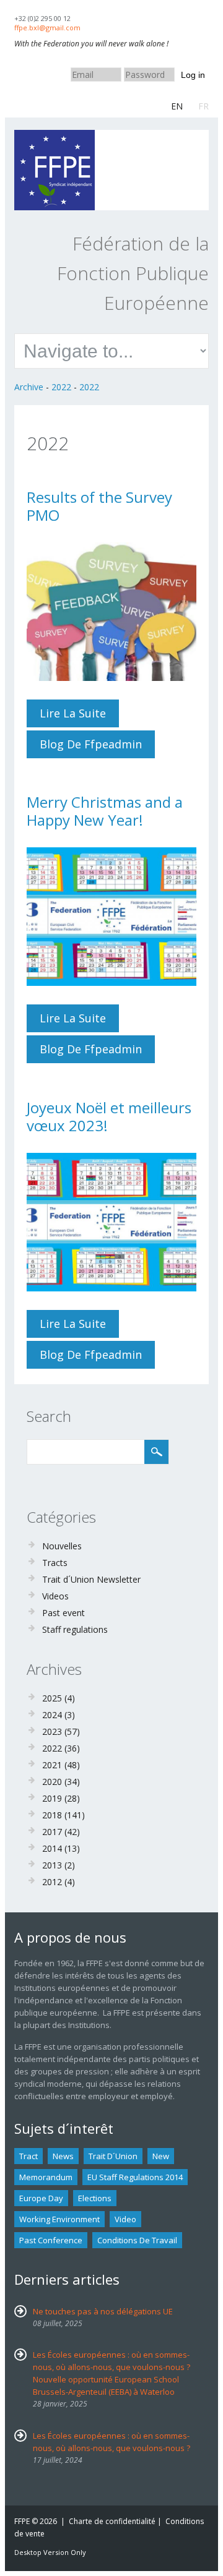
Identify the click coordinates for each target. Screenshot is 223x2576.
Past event (63, 1613)
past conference (51, 2240)
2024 (52, 1715)
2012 (52, 1882)
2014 (52, 1848)
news (63, 2156)
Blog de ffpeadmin (91, 744)
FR (203, 106)
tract (28, 2156)
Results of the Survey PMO (99, 506)
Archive (29, 387)
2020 (52, 1782)
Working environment (59, 2219)
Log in (193, 75)
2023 (52, 1731)
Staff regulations (75, 1629)
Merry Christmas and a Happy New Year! (105, 811)
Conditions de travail (137, 2240)
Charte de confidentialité (112, 2521)
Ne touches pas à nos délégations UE (103, 2311)
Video (125, 2219)
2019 (52, 1798)
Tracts (55, 1563)
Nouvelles (62, 1546)
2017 (52, 1832)
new (161, 2156)
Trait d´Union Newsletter (91, 1579)
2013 (52, 1865)
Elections (95, 2198)
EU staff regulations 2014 (135, 2177)
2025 (52, 1698)
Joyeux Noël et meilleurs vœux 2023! (109, 1116)
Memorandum (46, 2177)
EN (177, 106)
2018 (52, 1815)
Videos (55, 1596)
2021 (52, 1765)
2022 (61, 387)
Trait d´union (113, 2156)
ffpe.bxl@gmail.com (47, 28)
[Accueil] (55, 136)
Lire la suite (79, 717)
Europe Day (41, 2198)
